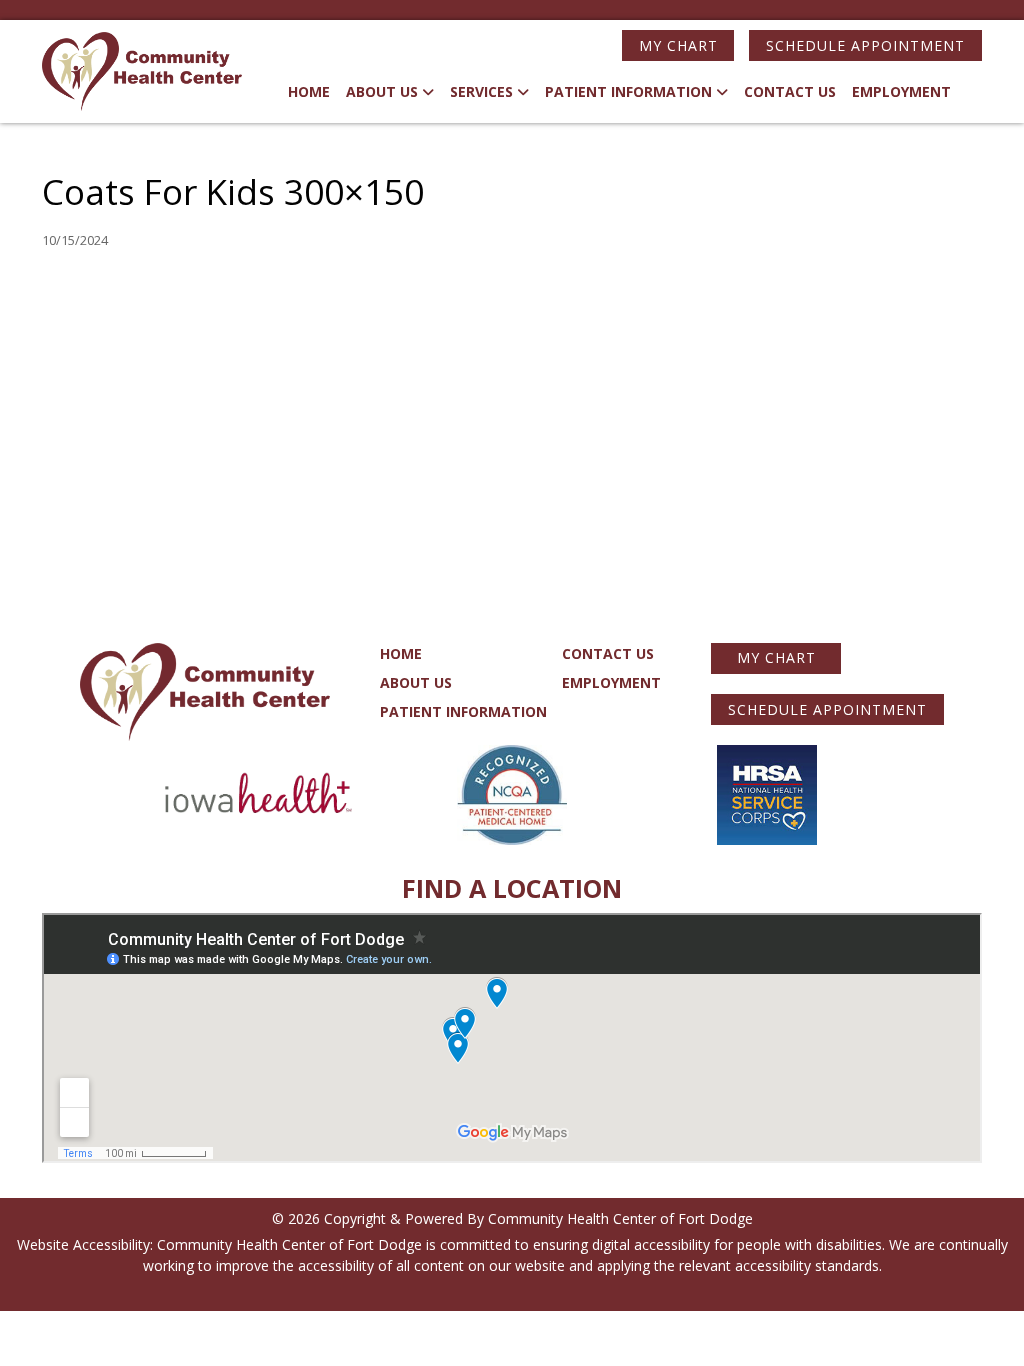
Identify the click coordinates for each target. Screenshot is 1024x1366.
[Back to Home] (142, 71)
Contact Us (790, 91)
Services (481, 91)
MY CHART (678, 45)
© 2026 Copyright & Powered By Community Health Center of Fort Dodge (512, 1218)
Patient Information (628, 91)
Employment (901, 91)
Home (309, 91)
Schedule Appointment (865, 45)
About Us (382, 91)
